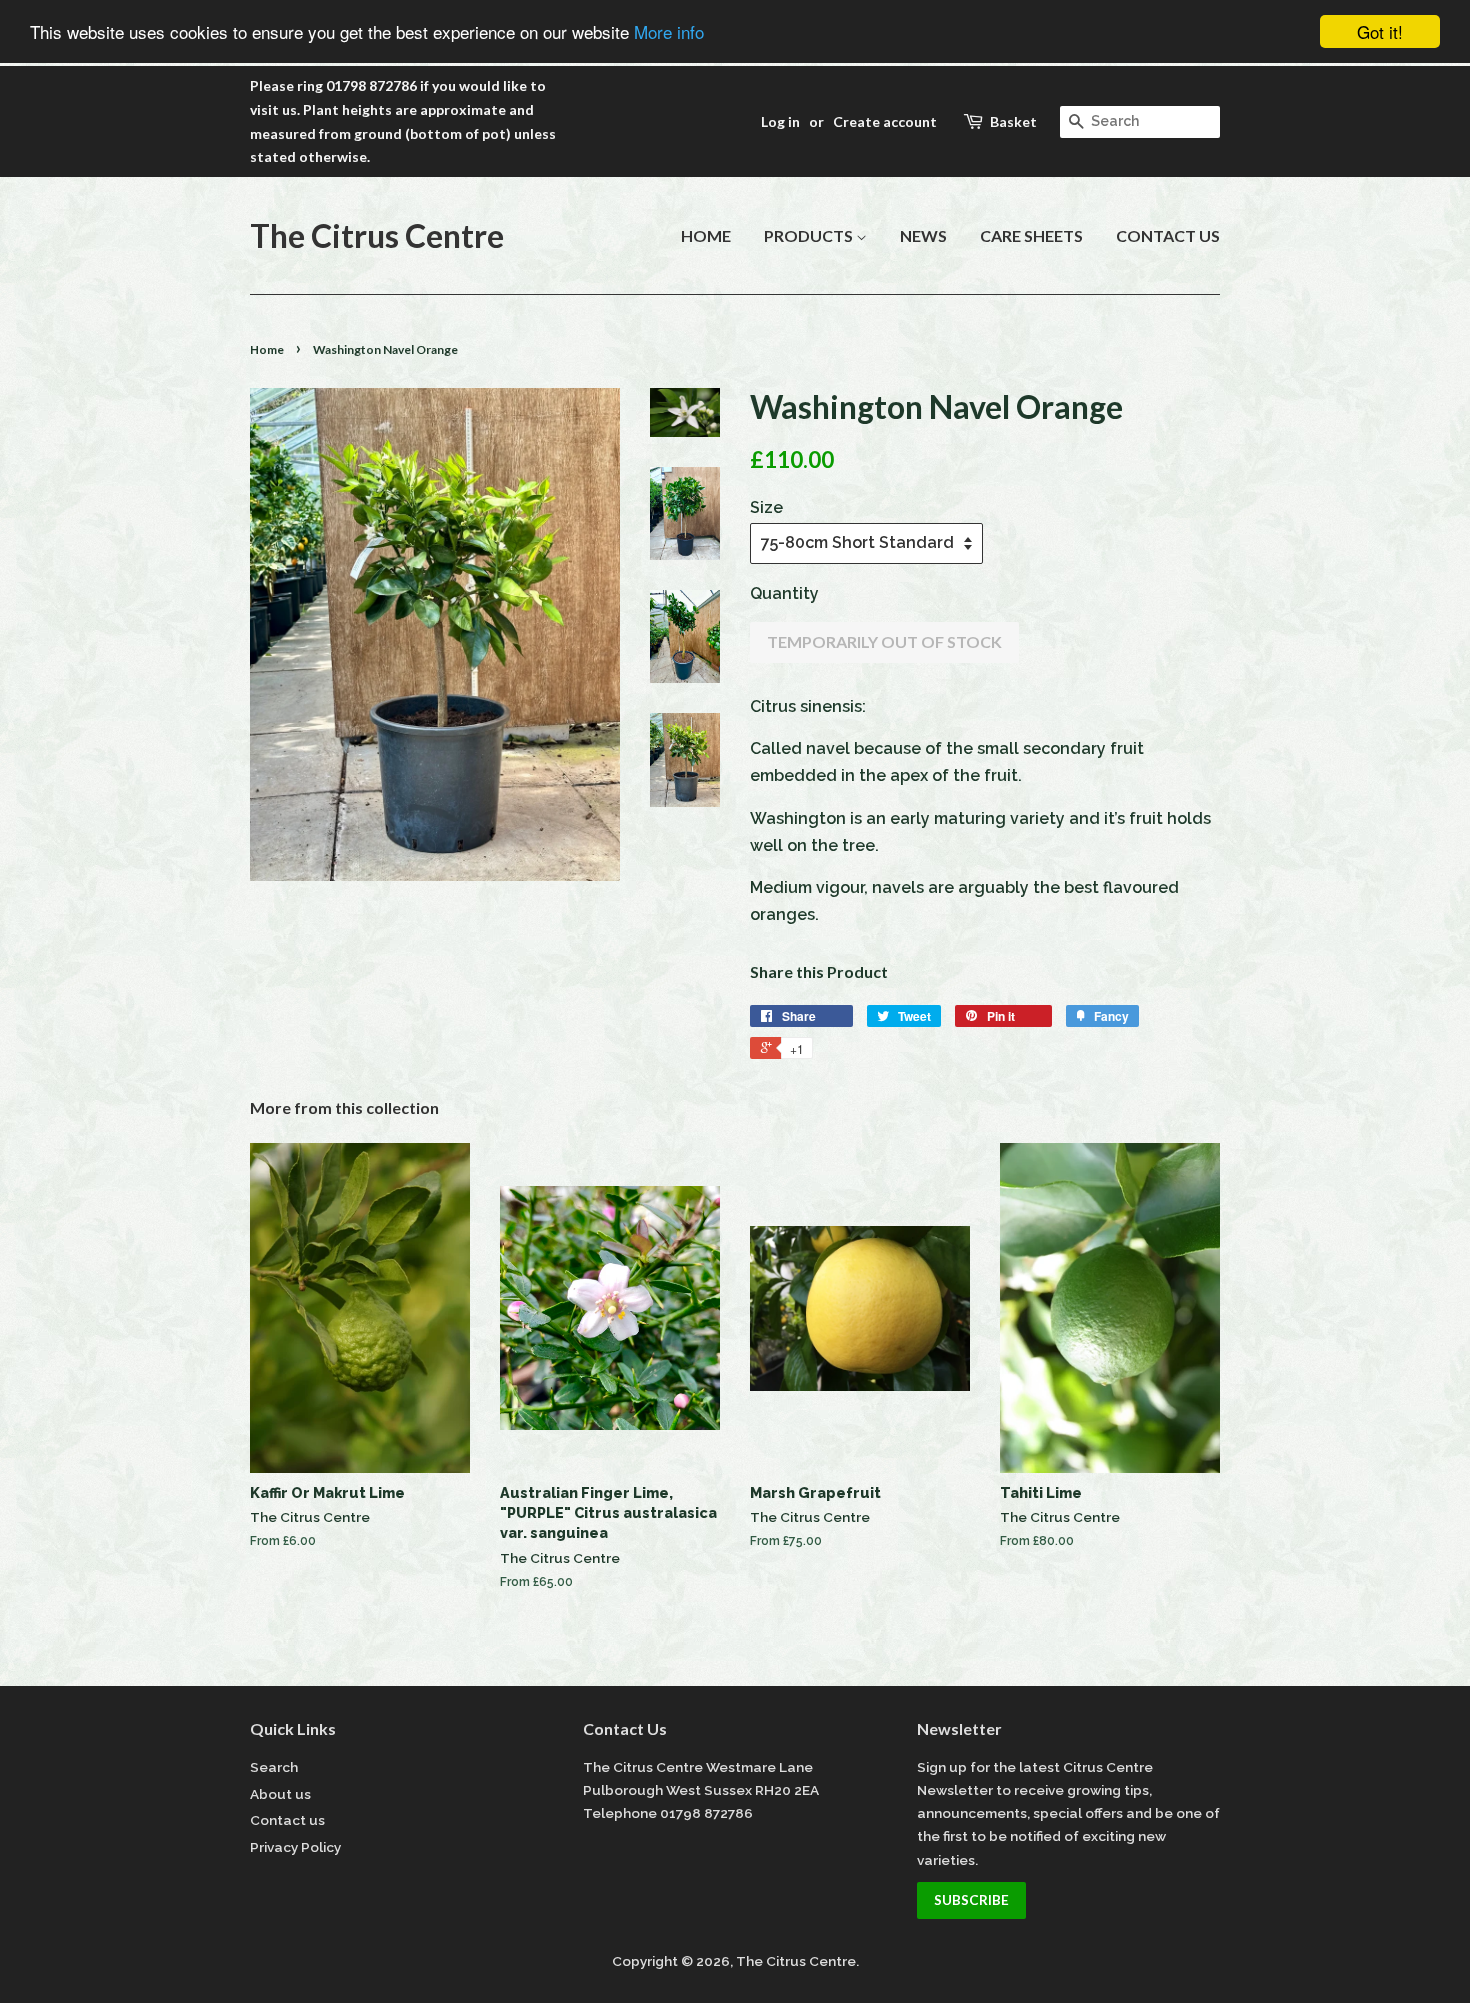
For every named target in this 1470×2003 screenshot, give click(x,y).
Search (274, 1767)
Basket (1013, 121)
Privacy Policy (295, 1847)
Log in (780, 121)
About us (280, 1794)
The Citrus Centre (377, 236)
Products (810, 235)
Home (706, 235)
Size (766, 507)
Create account (885, 121)
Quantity (784, 593)
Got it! (1380, 31)
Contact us (1168, 235)
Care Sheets (1031, 235)
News (923, 235)
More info (669, 32)
